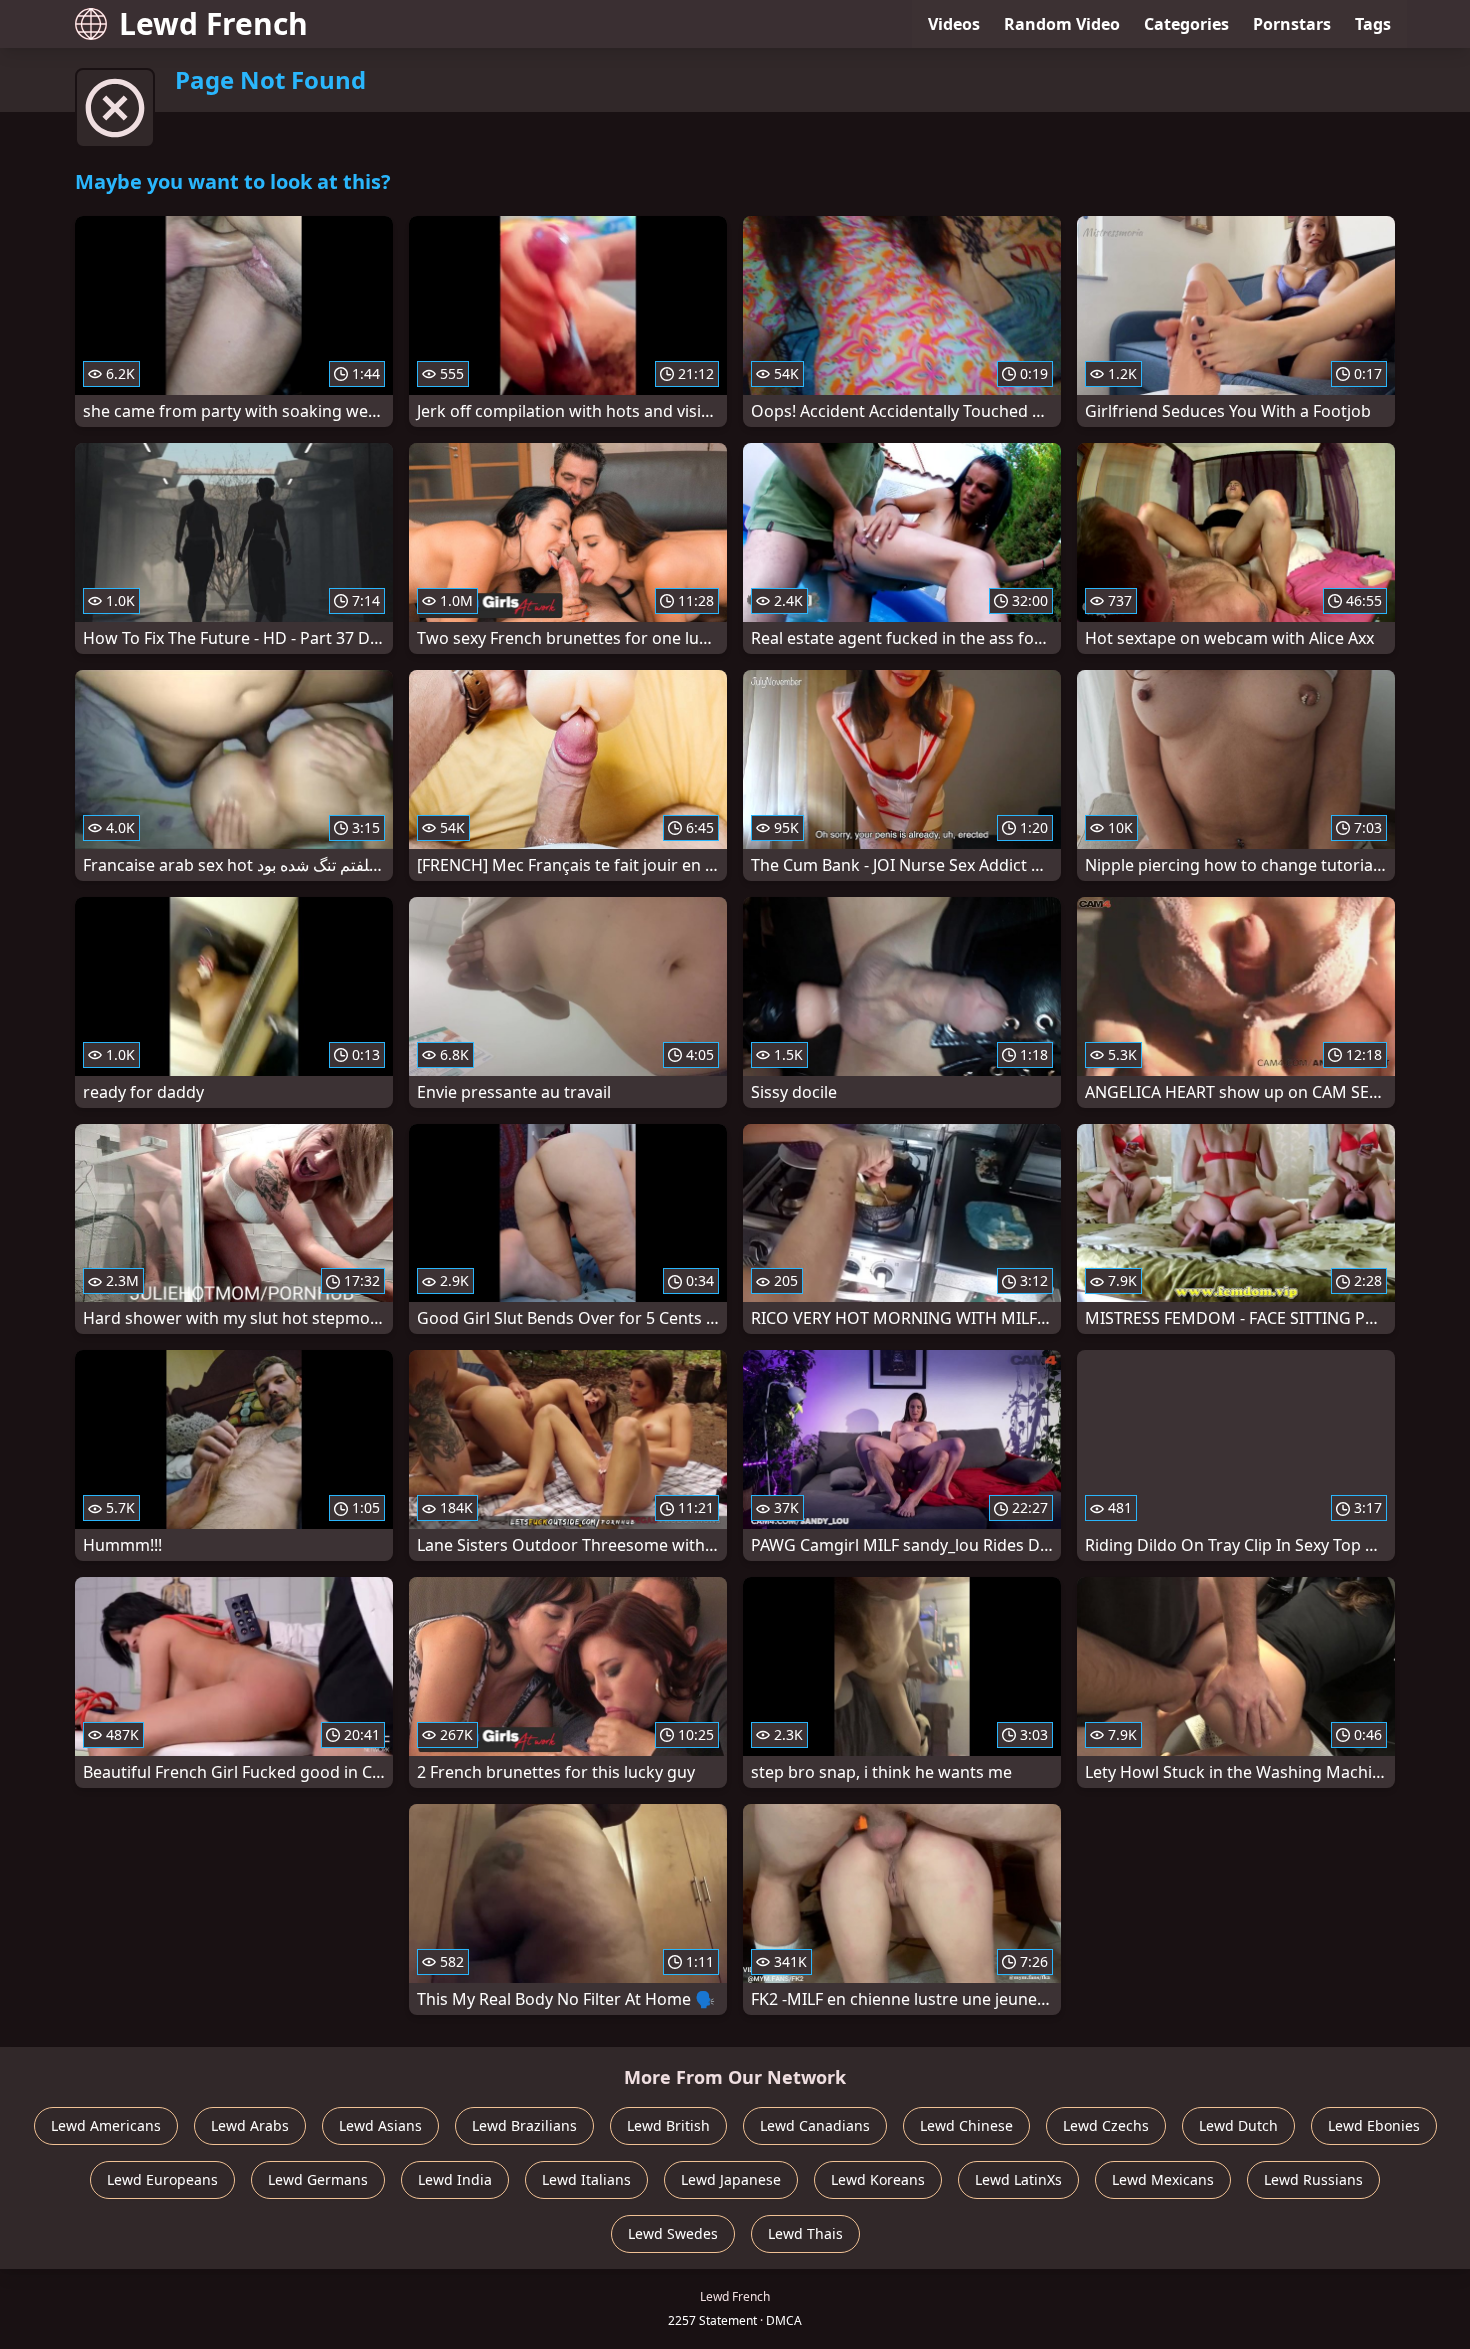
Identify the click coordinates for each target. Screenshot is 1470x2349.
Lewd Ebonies (1374, 2125)
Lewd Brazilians (524, 2125)
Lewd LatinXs (1018, 2179)
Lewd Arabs (250, 2125)
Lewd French (213, 23)
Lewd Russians (1313, 2179)
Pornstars (1292, 24)
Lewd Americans (106, 2125)
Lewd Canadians (815, 2125)
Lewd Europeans (162, 2179)
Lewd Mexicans (1163, 2179)
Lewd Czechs (1106, 2125)
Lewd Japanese (731, 2179)
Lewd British (668, 2125)
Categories (1186, 24)
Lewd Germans (318, 2179)
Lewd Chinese (966, 2125)
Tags (1373, 24)
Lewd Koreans (878, 2179)
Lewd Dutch (1238, 2125)
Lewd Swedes (673, 2233)
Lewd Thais (805, 2233)
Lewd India (455, 2179)
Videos (954, 24)
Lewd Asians (380, 2125)
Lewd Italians (586, 2179)
